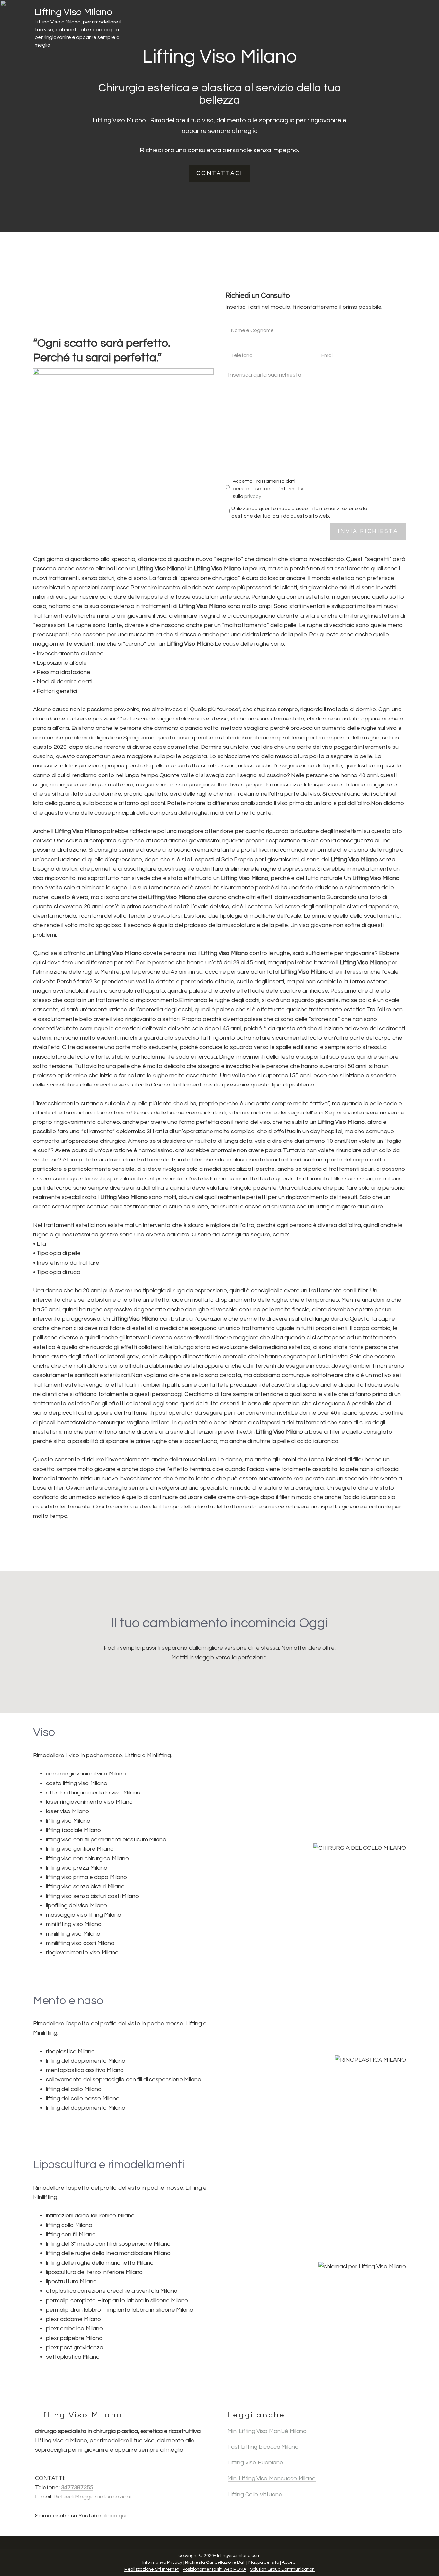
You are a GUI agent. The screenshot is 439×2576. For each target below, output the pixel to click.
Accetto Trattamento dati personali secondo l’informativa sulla (270, 489)
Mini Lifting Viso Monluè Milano (267, 2431)
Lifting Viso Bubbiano (255, 2463)
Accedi (289, 2562)
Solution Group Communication (282, 2569)
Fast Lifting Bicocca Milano (263, 2447)
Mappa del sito (264, 2562)
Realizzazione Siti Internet (152, 2569)
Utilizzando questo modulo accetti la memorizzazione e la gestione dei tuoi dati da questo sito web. (299, 512)
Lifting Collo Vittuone (255, 2494)
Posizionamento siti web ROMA (214, 2569)
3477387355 (77, 2487)
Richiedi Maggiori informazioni (92, 2497)
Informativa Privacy (162, 2562)
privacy (253, 496)
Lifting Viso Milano (73, 12)
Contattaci (219, 173)
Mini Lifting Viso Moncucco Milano (272, 2478)
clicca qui (114, 2516)
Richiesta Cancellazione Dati (215, 2562)
